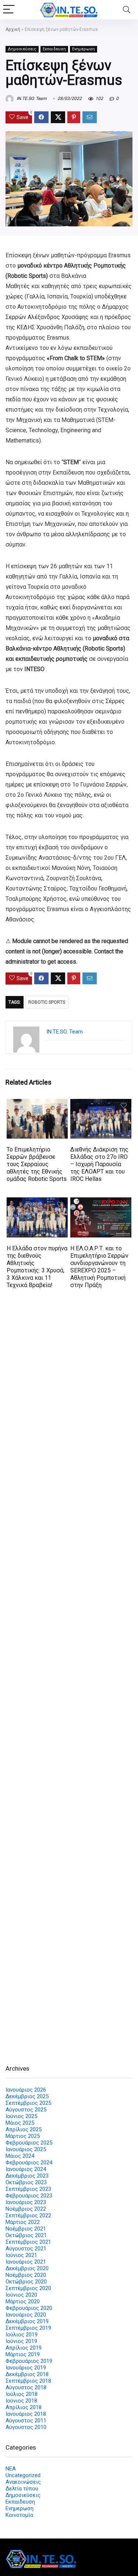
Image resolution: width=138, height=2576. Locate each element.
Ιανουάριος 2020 (26, 2315)
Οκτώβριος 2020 (26, 2282)
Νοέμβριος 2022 (26, 2209)
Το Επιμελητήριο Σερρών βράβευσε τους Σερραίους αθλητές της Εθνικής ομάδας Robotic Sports (37, 1164)
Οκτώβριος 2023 (26, 2182)
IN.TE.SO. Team (31, 98)
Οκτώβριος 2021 (26, 2235)
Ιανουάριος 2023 (26, 2202)
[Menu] (9, 10)
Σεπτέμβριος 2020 (28, 2288)
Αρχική (13, 29)
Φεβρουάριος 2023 (29, 2196)
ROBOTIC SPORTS (47, 1002)
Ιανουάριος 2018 (26, 2414)
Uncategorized (23, 2475)
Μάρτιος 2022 (23, 2222)
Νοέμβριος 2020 (26, 2275)
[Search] (127, 10)
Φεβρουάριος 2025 (29, 2143)
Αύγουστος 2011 (26, 2421)
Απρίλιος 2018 (24, 2407)
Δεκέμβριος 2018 (27, 2374)
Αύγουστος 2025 (26, 2110)
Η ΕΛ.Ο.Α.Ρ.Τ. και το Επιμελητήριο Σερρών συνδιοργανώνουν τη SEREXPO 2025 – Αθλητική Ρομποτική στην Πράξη (99, 1267)
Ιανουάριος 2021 (26, 2262)
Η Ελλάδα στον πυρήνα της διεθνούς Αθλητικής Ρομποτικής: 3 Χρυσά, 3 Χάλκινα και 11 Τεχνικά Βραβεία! (37, 1267)
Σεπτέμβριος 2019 (28, 2328)
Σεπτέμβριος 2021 (28, 2242)
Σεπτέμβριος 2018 (28, 2381)
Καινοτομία (19, 2515)
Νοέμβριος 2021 (26, 2229)
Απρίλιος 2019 (24, 2348)
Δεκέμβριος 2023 (27, 2176)
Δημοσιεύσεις (22, 49)
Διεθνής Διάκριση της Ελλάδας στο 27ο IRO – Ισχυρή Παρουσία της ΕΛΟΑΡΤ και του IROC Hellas (99, 1164)
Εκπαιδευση (54, 49)
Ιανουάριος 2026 (26, 2090)
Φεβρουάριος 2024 (29, 2163)
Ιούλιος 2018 (22, 2394)
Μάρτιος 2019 (23, 2354)
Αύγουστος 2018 (26, 2387)
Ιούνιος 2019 (21, 2341)
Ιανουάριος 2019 (26, 2368)
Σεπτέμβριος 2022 (28, 2215)
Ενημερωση (84, 49)
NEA (11, 2469)
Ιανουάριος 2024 (26, 2169)
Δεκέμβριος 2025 (27, 2096)
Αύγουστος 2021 (26, 2249)
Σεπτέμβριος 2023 (28, 2189)
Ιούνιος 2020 (21, 2295)
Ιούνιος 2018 (21, 2401)
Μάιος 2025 (20, 2123)
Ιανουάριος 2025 (26, 2149)
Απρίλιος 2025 (24, 2129)
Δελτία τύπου (22, 2489)
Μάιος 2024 (20, 2156)
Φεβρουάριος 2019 (29, 2361)
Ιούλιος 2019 (22, 2335)
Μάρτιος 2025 (23, 2136)
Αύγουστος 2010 (26, 2427)
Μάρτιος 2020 (23, 2301)
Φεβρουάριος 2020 (29, 2308)
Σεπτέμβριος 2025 (28, 2103)
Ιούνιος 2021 (21, 2255)
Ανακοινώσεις (23, 2482)
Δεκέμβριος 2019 (27, 2321)
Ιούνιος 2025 (21, 2116)
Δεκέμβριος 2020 (27, 2268)
